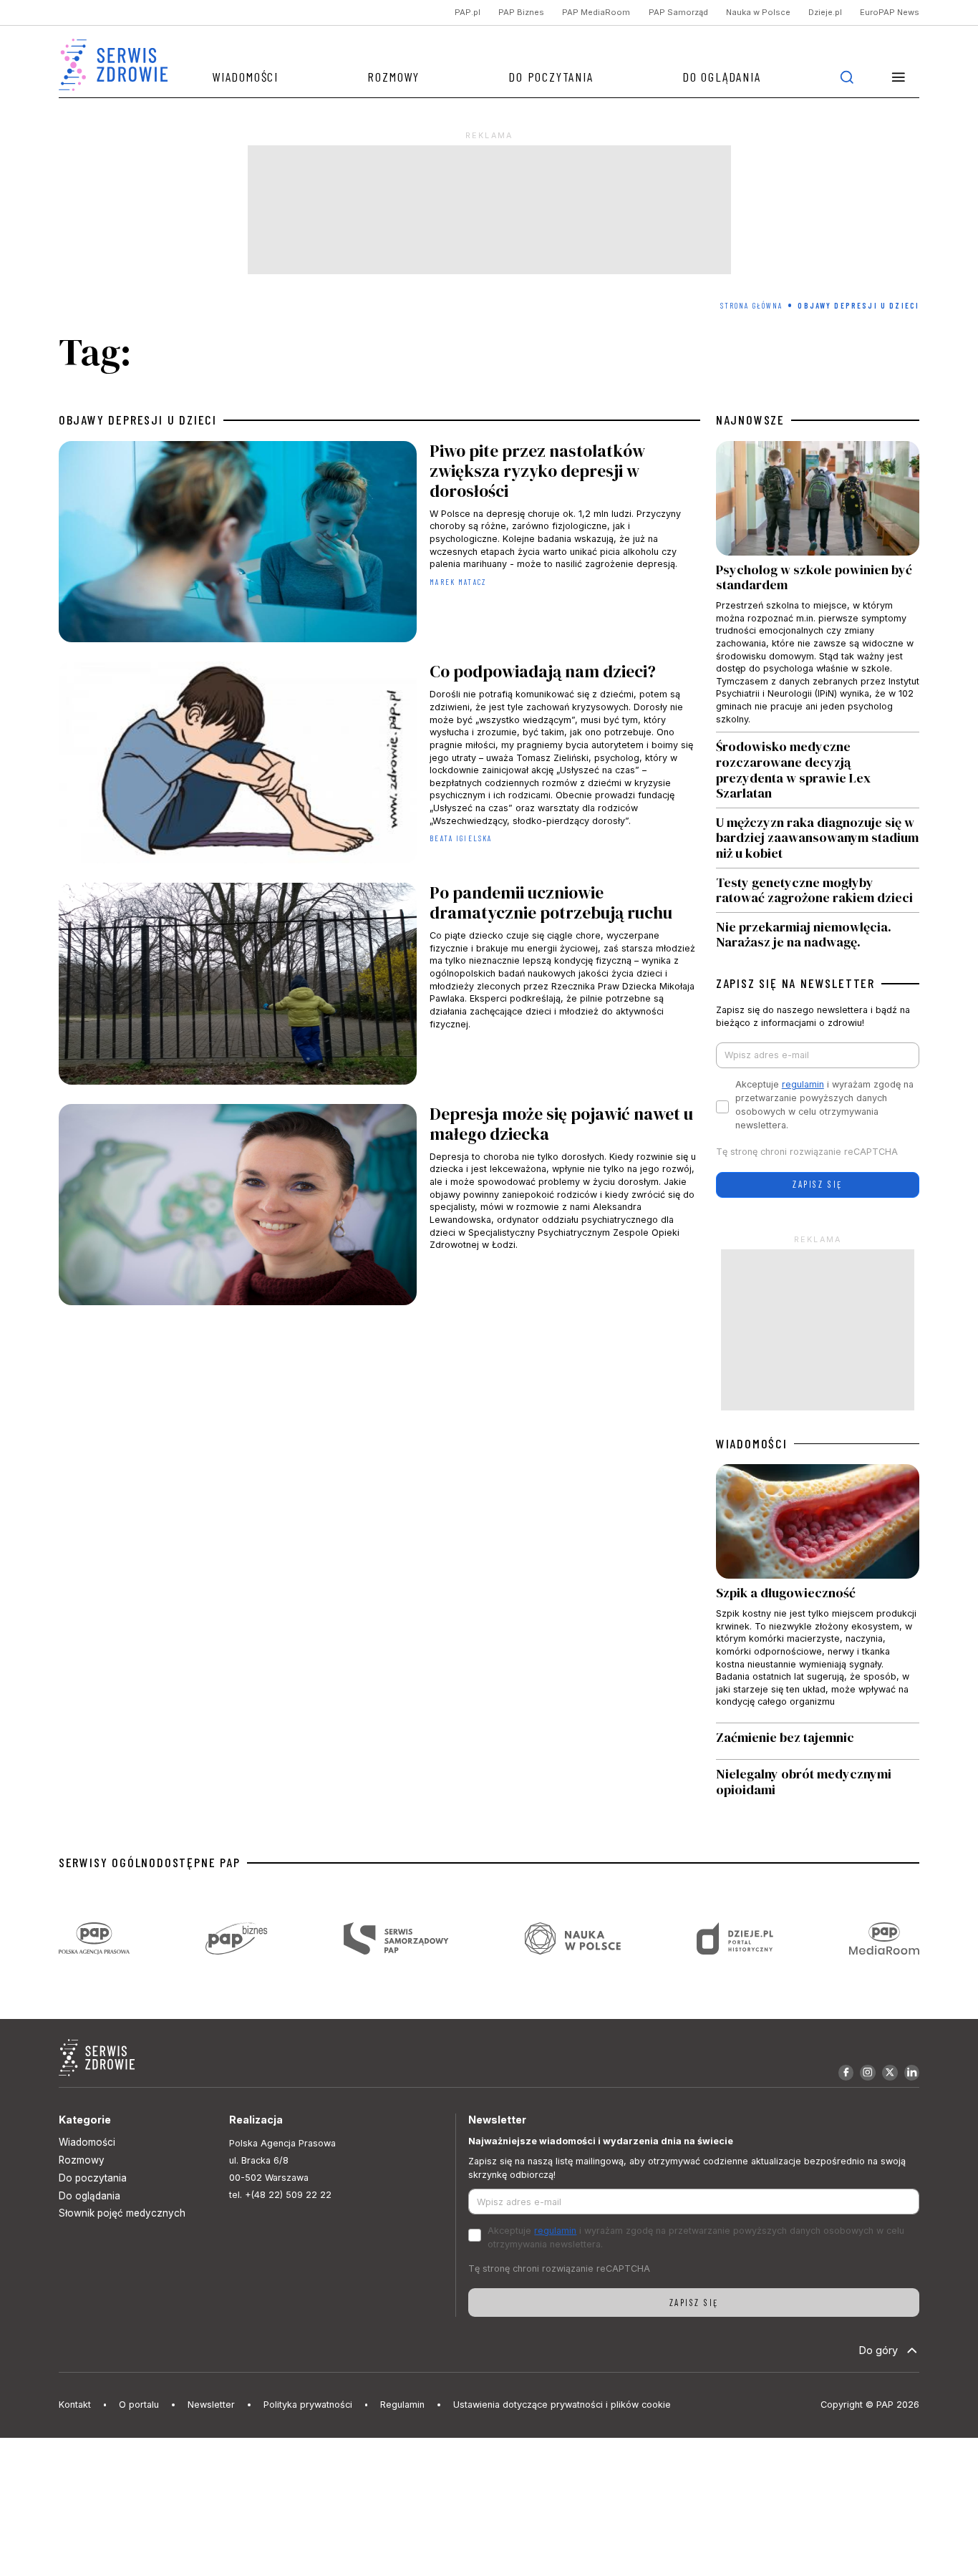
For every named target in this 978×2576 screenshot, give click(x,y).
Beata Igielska (461, 838)
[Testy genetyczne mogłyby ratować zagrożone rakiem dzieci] (818, 890)
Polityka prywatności (308, 2405)
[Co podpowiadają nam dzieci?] (379, 766)
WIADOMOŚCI (752, 1444)
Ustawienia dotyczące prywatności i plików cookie (562, 2405)
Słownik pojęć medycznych (122, 2213)
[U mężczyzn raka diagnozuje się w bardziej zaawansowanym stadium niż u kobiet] (818, 838)
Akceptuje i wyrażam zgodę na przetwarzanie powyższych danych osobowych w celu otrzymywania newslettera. (824, 1105)
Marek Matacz (458, 582)
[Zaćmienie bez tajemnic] (818, 1741)
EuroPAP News (890, 13)
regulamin (803, 1084)
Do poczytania (551, 77)
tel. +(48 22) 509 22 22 (280, 2195)
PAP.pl (468, 13)
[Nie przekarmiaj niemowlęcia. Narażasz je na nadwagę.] (818, 931)
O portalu (139, 2405)
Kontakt (75, 2405)
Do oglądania (722, 77)
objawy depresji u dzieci (138, 420)
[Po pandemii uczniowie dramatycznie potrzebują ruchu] (379, 987)
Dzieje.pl (825, 13)
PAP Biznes (521, 13)
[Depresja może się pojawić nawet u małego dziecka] (379, 1208)
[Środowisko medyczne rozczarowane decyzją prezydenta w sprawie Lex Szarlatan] (818, 770)
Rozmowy (393, 77)
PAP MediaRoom (596, 13)
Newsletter (211, 2405)
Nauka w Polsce (758, 13)
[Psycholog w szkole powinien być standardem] (818, 587)
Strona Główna (752, 305)
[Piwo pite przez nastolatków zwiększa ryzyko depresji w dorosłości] (379, 545)
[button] (898, 77)
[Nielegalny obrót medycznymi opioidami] (818, 1782)
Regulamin (402, 2405)
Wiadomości (245, 77)
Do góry (878, 2350)
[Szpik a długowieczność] (818, 1593)
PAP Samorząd (678, 13)
